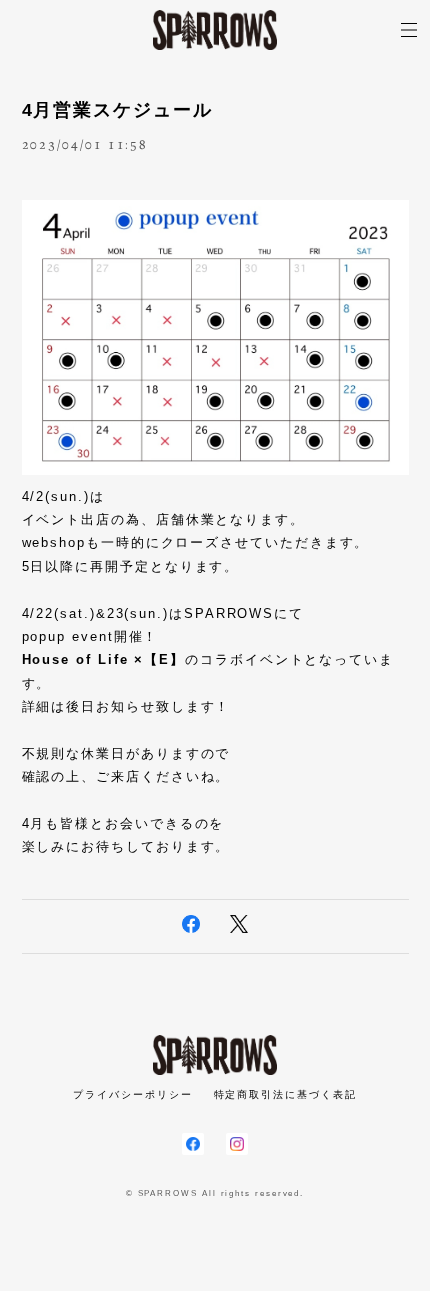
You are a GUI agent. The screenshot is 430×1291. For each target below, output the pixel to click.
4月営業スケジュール (117, 110)
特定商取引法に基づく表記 (285, 1094)
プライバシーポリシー (132, 1094)
